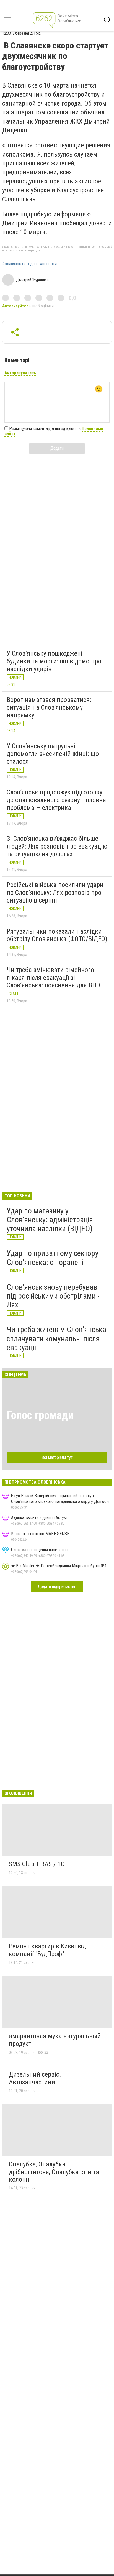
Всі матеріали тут (57, 1457)
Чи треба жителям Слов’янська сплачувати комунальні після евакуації (56, 1338)
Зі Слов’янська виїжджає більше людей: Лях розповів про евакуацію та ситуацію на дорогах (57, 846)
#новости (48, 264)
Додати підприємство (57, 1587)
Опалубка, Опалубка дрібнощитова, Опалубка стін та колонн (54, 2172)
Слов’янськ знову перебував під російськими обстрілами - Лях (53, 1296)
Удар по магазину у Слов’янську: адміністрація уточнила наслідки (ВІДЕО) (50, 1220)
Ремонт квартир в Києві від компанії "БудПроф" (47, 1950)
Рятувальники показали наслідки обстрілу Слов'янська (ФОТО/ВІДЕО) (57, 935)
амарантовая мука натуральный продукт (55, 2040)
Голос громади (40, 1415)
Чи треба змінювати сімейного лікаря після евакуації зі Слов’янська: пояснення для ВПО (53, 977)
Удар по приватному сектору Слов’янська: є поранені (53, 1258)
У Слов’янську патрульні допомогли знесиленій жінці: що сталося (53, 754)
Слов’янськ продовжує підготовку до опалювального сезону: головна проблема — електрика (56, 800)
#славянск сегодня (19, 264)
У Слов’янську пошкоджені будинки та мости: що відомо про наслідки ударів (54, 661)
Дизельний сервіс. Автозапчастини (35, 2078)
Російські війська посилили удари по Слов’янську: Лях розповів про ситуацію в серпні (55, 892)
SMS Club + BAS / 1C (37, 1864)
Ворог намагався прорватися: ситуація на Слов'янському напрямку (49, 707)
